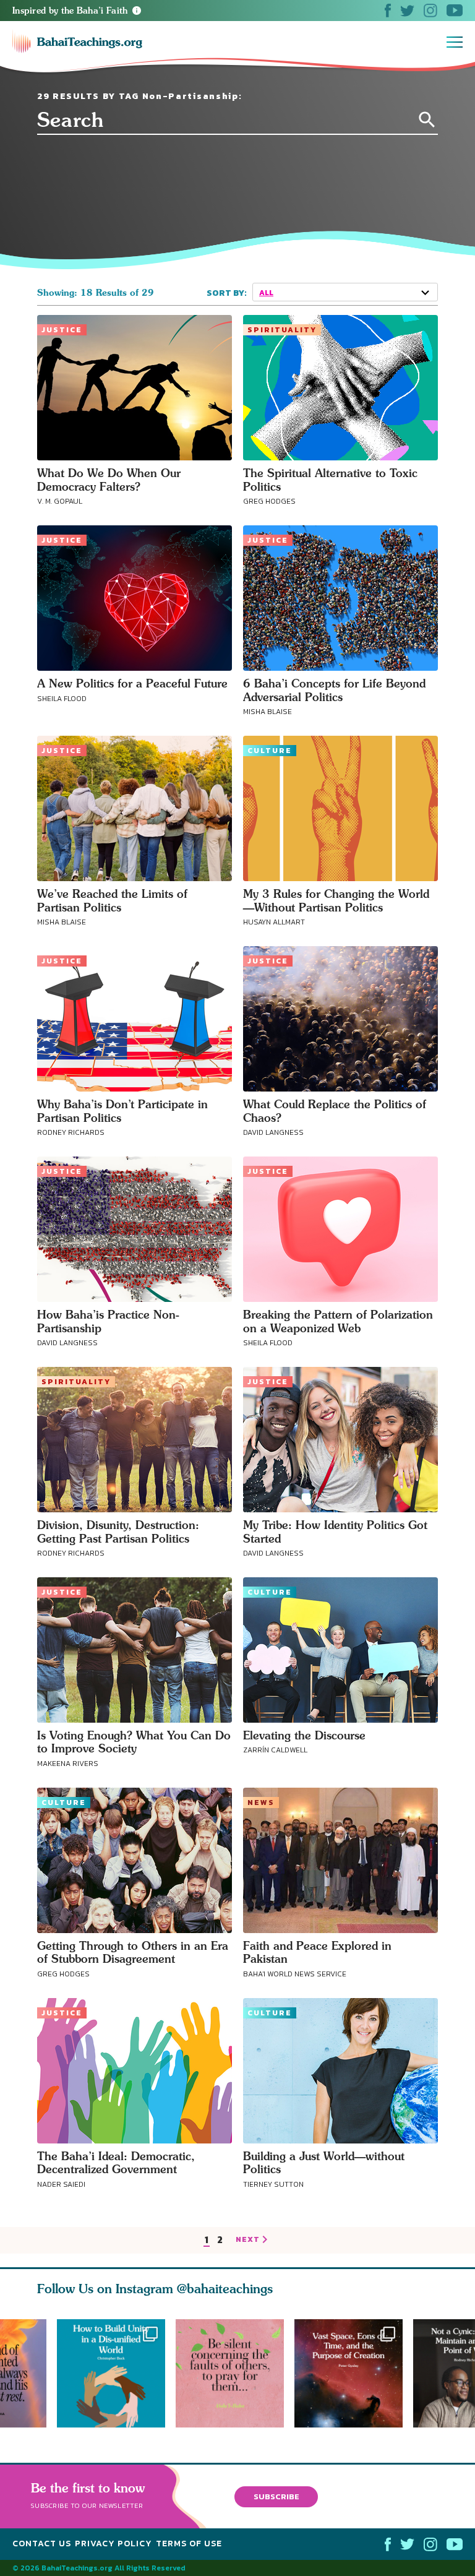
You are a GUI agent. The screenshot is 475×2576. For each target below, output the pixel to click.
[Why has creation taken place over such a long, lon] (354, 2373)
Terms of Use (189, 2544)
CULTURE (270, 751)
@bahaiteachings (225, 2289)
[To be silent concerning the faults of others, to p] (235, 2373)
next (248, 2240)
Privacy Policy (113, 2544)
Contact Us (42, 2544)
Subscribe (276, 2496)
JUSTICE (62, 330)
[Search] (427, 120)
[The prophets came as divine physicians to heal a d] (111, 2373)
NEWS (261, 1803)
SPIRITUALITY (282, 330)
